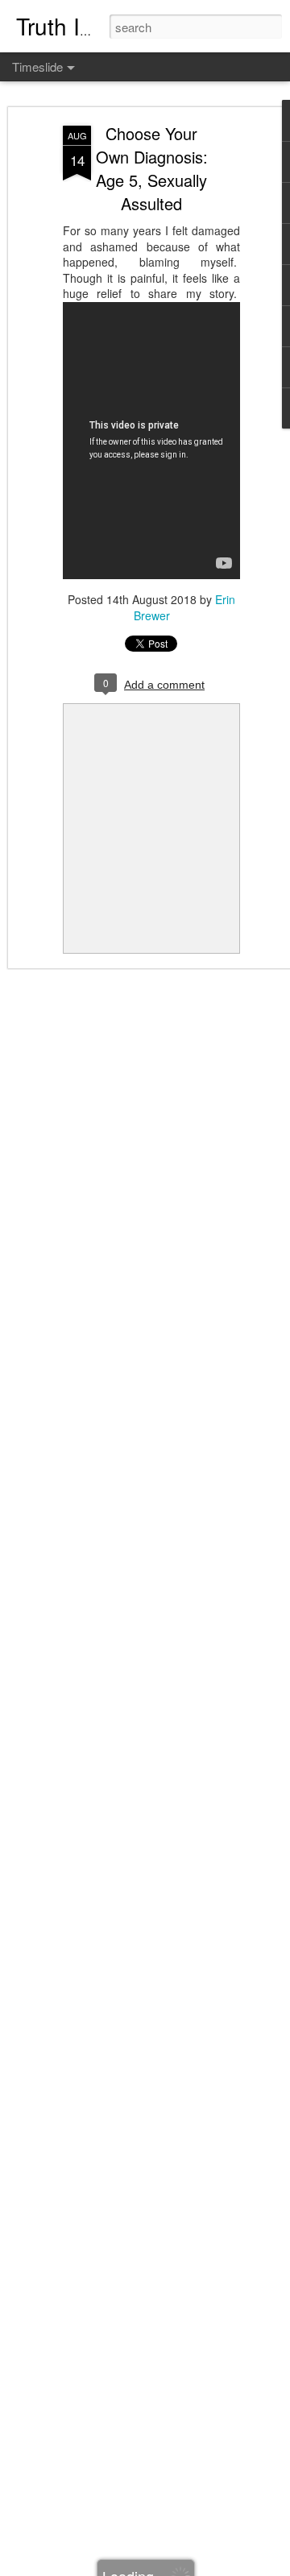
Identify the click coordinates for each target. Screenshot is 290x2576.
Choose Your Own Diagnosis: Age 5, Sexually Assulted (152, 168)
